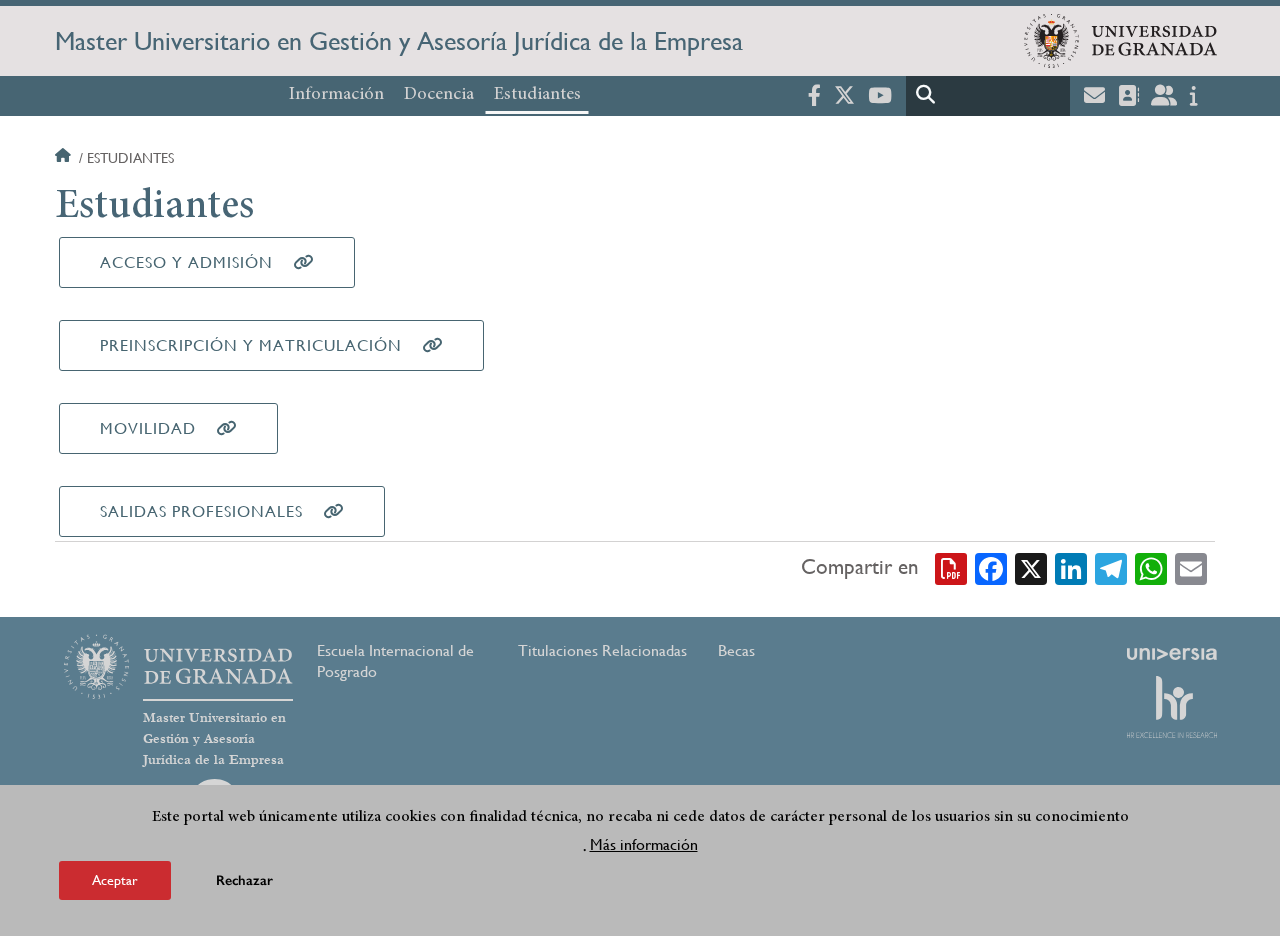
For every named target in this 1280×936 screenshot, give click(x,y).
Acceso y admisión (186, 262)
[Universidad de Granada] (1120, 41)
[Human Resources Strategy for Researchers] (1172, 707)
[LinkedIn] (1071, 568)
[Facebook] (991, 568)
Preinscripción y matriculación (251, 345)
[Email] (1191, 568)
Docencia (439, 95)
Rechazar (244, 880)
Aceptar (115, 880)
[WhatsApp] (1151, 568)
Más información (644, 844)
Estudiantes (537, 95)
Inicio (65, 158)
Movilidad (148, 428)
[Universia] (1172, 654)
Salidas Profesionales (201, 511)
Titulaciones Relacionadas (602, 650)
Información (336, 95)
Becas (736, 650)
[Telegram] (1111, 568)
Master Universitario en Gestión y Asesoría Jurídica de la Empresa (399, 41)
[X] (1031, 568)
